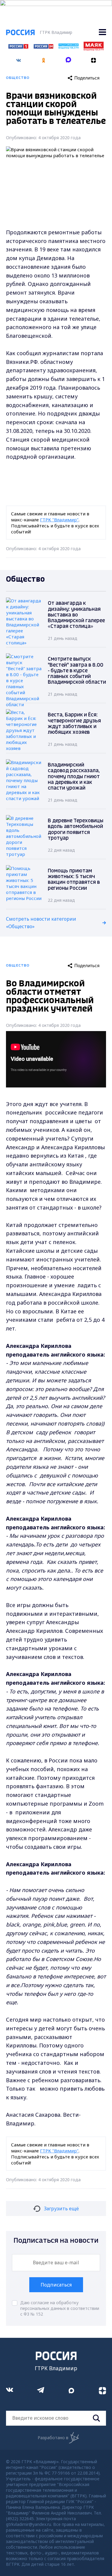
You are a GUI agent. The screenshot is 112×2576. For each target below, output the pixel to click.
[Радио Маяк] (94, 49)
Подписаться (56, 2285)
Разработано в (53, 2438)
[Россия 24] (43, 47)
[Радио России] (69, 47)
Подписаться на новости (56, 2241)
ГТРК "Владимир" (59, 520)
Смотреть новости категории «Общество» (41, 923)
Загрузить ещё (61, 2209)
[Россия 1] (18, 47)
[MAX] (69, 58)
